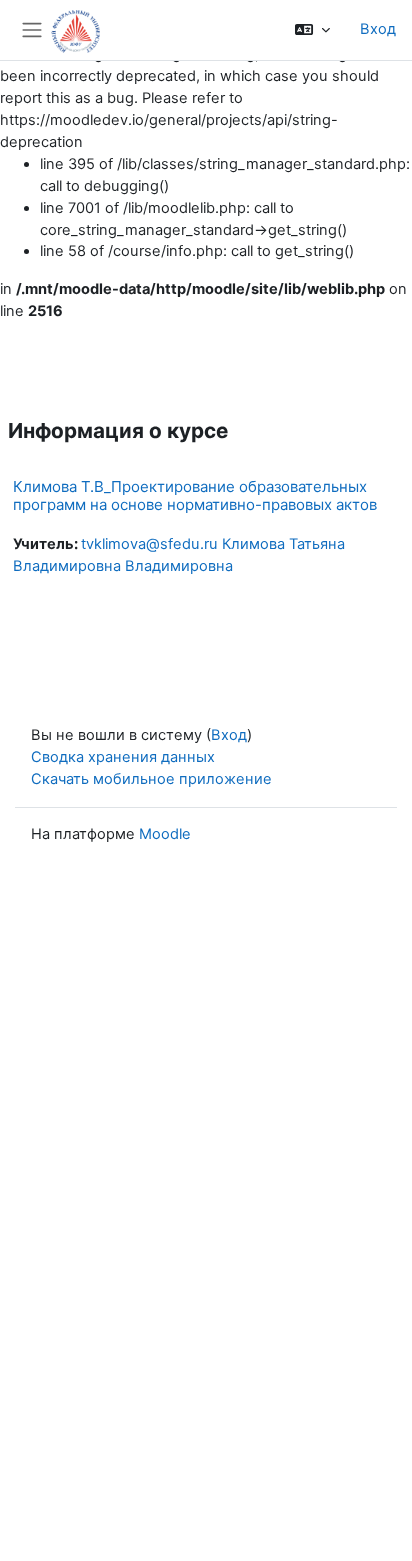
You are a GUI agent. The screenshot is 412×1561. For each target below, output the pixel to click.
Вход (378, 29)
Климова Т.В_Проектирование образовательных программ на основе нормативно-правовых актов (195, 495)
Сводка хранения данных (123, 757)
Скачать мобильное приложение (151, 779)
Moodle (165, 834)
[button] (312, 30)
